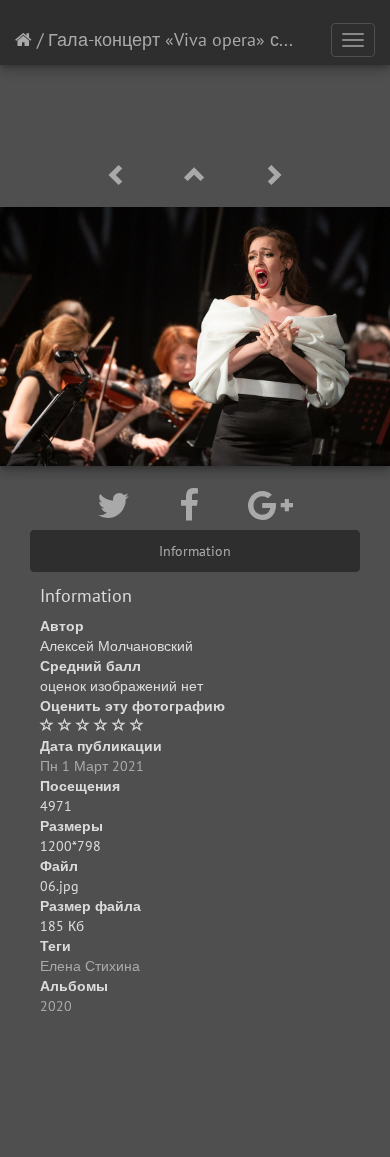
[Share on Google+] (270, 505)
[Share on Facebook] (193, 505)
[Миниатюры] (198, 175)
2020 (56, 1006)
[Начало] (23, 39)
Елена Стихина (90, 966)
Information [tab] (195, 551)
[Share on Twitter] (118, 505)
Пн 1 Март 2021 (92, 766)
